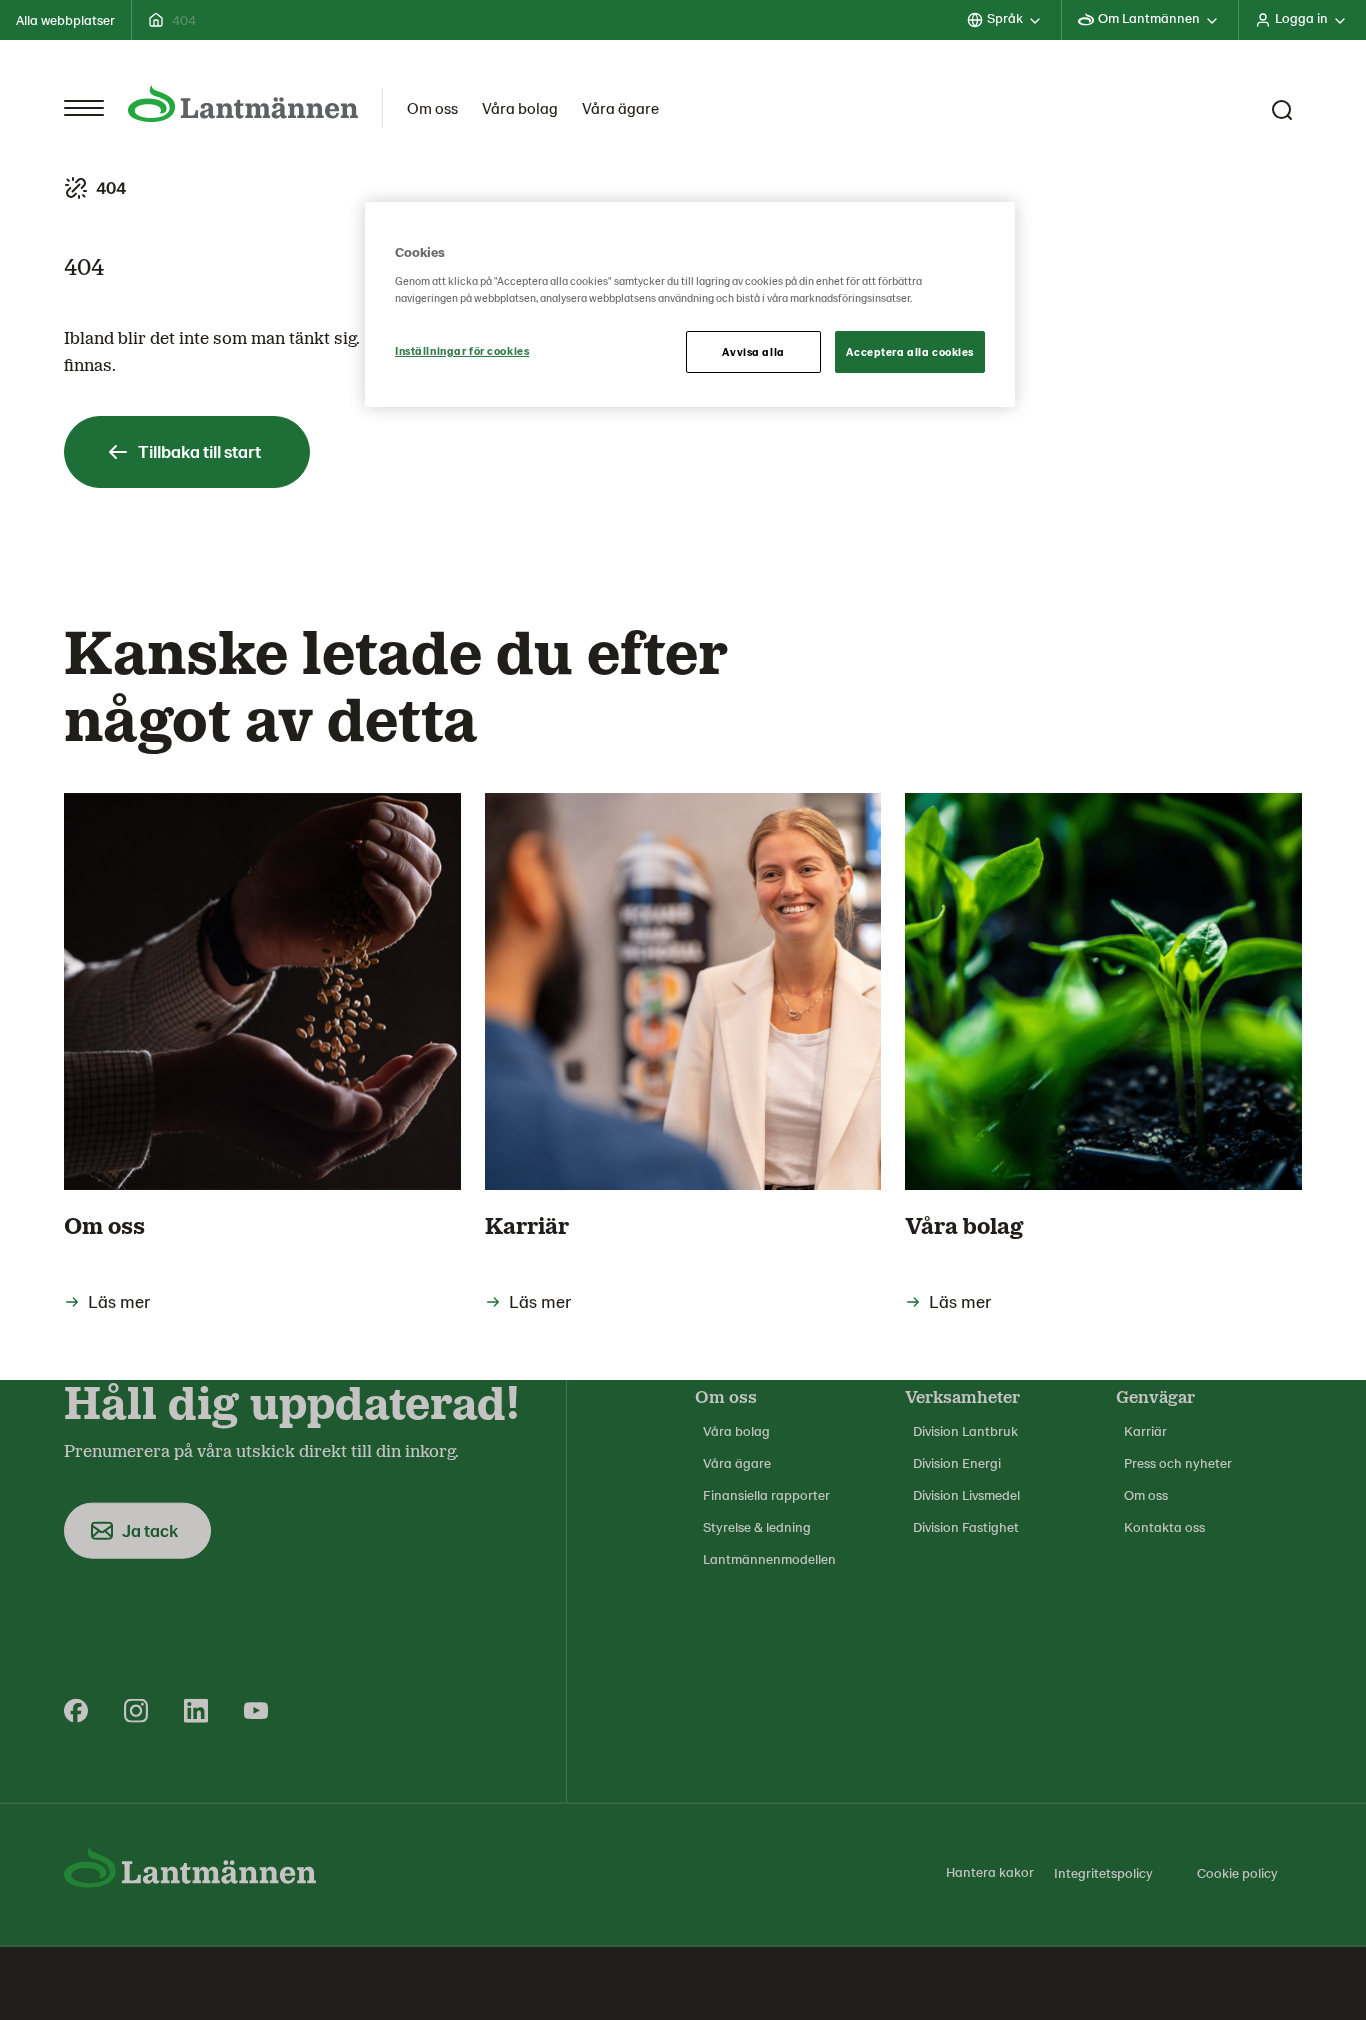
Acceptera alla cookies (910, 351)
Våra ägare (620, 107)
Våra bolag (520, 107)
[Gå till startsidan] (243, 103)
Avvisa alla (753, 351)
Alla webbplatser (65, 19)
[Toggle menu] (84, 108)
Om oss (432, 107)
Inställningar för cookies (462, 350)
